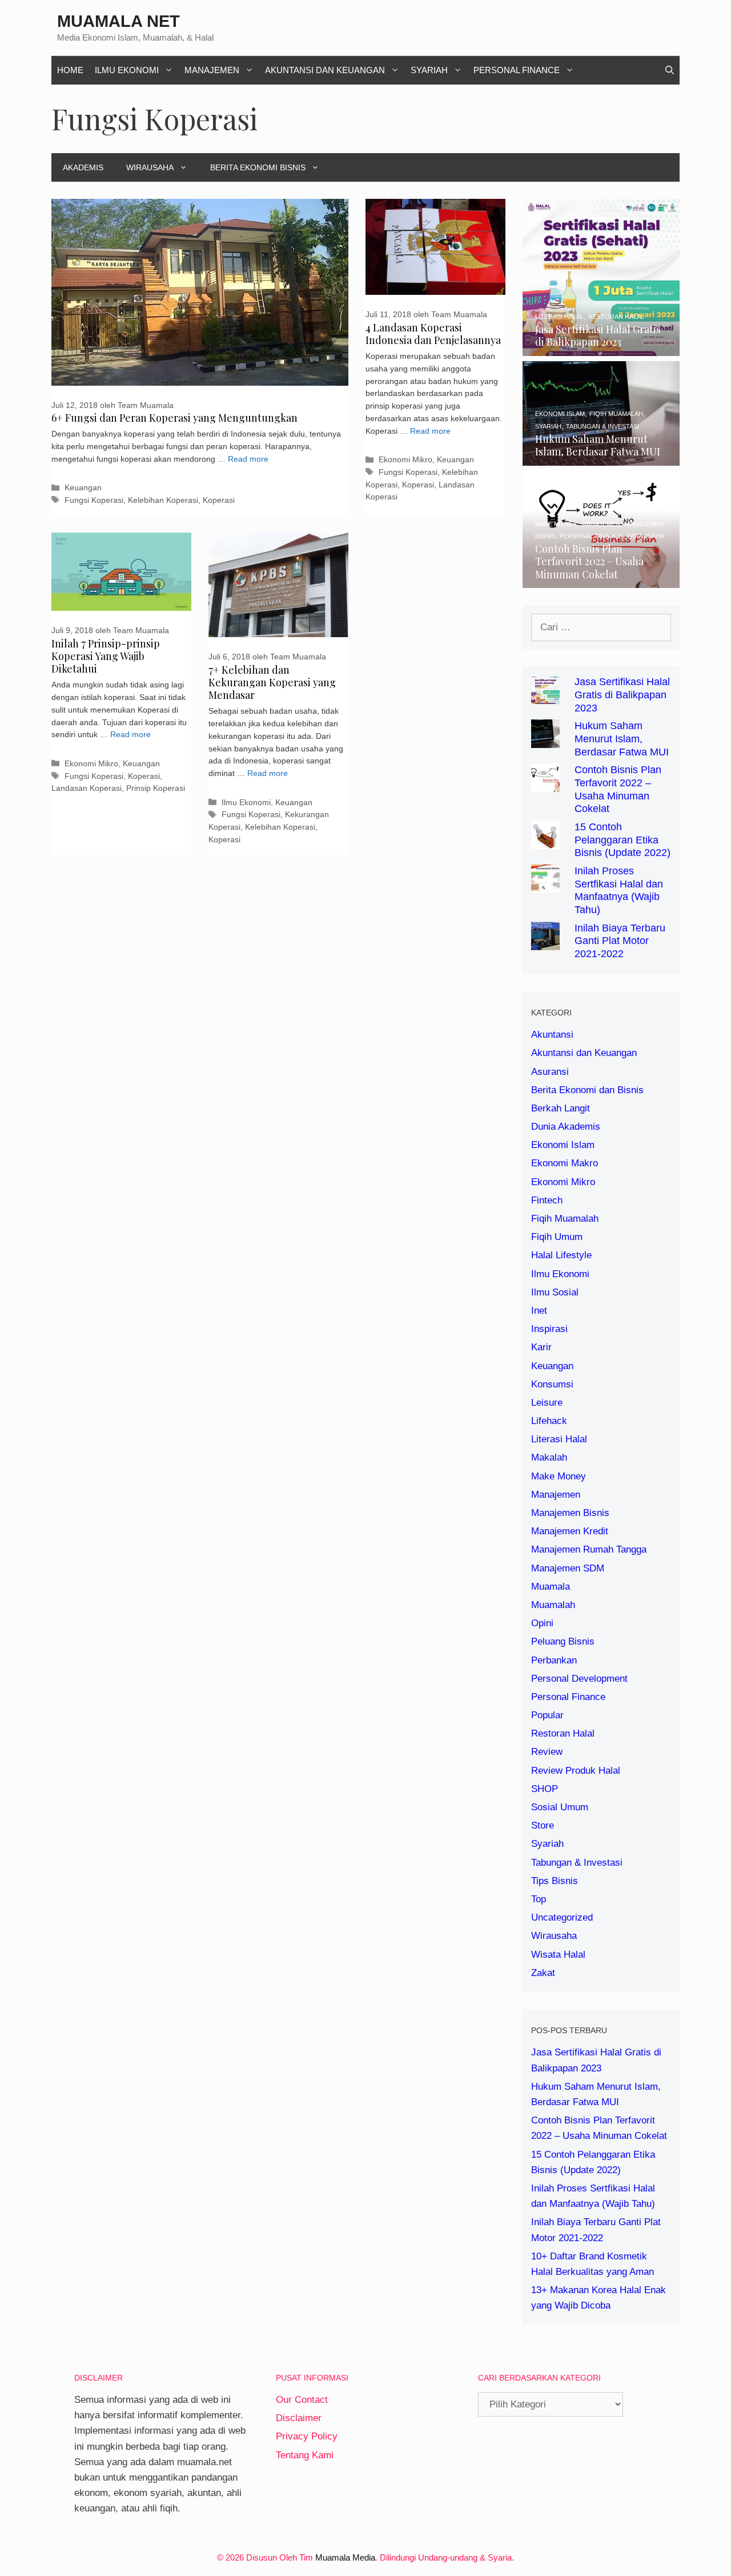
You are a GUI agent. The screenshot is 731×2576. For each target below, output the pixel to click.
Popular (547, 1715)
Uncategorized (562, 1917)
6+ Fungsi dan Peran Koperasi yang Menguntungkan (174, 418)
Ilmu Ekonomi (127, 70)
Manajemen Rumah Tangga (589, 1549)
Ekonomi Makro (565, 1163)
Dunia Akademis (566, 1127)
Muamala (551, 1587)
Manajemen (212, 70)
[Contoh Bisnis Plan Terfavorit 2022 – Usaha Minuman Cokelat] (601, 580)
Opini (542, 1623)
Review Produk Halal (576, 1771)
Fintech (547, 1200)
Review (547, 1752)
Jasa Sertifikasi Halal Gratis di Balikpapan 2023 (622, 695)
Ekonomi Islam (563, 1145)
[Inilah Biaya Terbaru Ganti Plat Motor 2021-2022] (545, 942)
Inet (539, 1311)
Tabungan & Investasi (577, 1863)
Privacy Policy (307, 2436)
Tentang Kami (305, 2455)
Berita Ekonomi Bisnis (258, 167)
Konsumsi (552, 1384)
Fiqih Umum (557, 1237)
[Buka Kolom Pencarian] (670, 70)
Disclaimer (299, 2418)
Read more (248, 459)
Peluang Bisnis (563, 1641)
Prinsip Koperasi (156, 788)
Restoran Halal (563, 1733)
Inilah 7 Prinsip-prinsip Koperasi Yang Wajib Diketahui (106, 656)
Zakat (543, 1973)
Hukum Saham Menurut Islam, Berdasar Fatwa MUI (622, 739)
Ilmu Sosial (555, 1292)
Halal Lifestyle (561, 1255)
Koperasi (219, 500)
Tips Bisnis (555, 1881)
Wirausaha (150, 167)
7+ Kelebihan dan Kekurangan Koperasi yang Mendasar (272, 682)
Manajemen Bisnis (570, 1513)
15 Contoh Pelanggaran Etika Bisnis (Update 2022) (622, 840)
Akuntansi (552, 1035)
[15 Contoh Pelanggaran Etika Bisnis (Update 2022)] (545, 841)
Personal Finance (517, 70)
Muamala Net (119, 21)
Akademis (83, 167)
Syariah (429, 70)
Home (70, 70)
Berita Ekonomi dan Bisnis (587, 1090)
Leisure (547, 1403)
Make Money (559, 1476)
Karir (541, 1347)
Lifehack (549, 1421)
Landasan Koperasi (87, 788)
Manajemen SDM (568, 1568)
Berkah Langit (561, 1108)
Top (539, 1899)
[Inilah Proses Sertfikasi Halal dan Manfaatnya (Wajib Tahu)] (545, 885)
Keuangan (83, 487)
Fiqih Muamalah (565, 1219)
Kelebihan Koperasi (163, 500)
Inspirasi (549, 1329)
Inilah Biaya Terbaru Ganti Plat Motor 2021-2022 (620, 941)
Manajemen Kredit (570, 1531)
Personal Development (579, 1679)
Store (543, 1825)
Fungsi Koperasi (94, 500)
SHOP (545, 1789)
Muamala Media (345, 2557)
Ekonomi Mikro (405, 459)
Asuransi (550, 1072)
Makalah (549, 1457)
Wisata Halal (558, 1955)
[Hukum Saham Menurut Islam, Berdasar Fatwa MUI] (601, 458)
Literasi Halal (559, 1439)
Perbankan (554, 1660)
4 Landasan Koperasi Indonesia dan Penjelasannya (433, 334)
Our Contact (302, 2400)
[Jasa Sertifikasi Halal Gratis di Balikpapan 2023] (601, 348)
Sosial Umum (560, 1807)
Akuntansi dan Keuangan (325, 70)
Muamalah (553, 1605)
